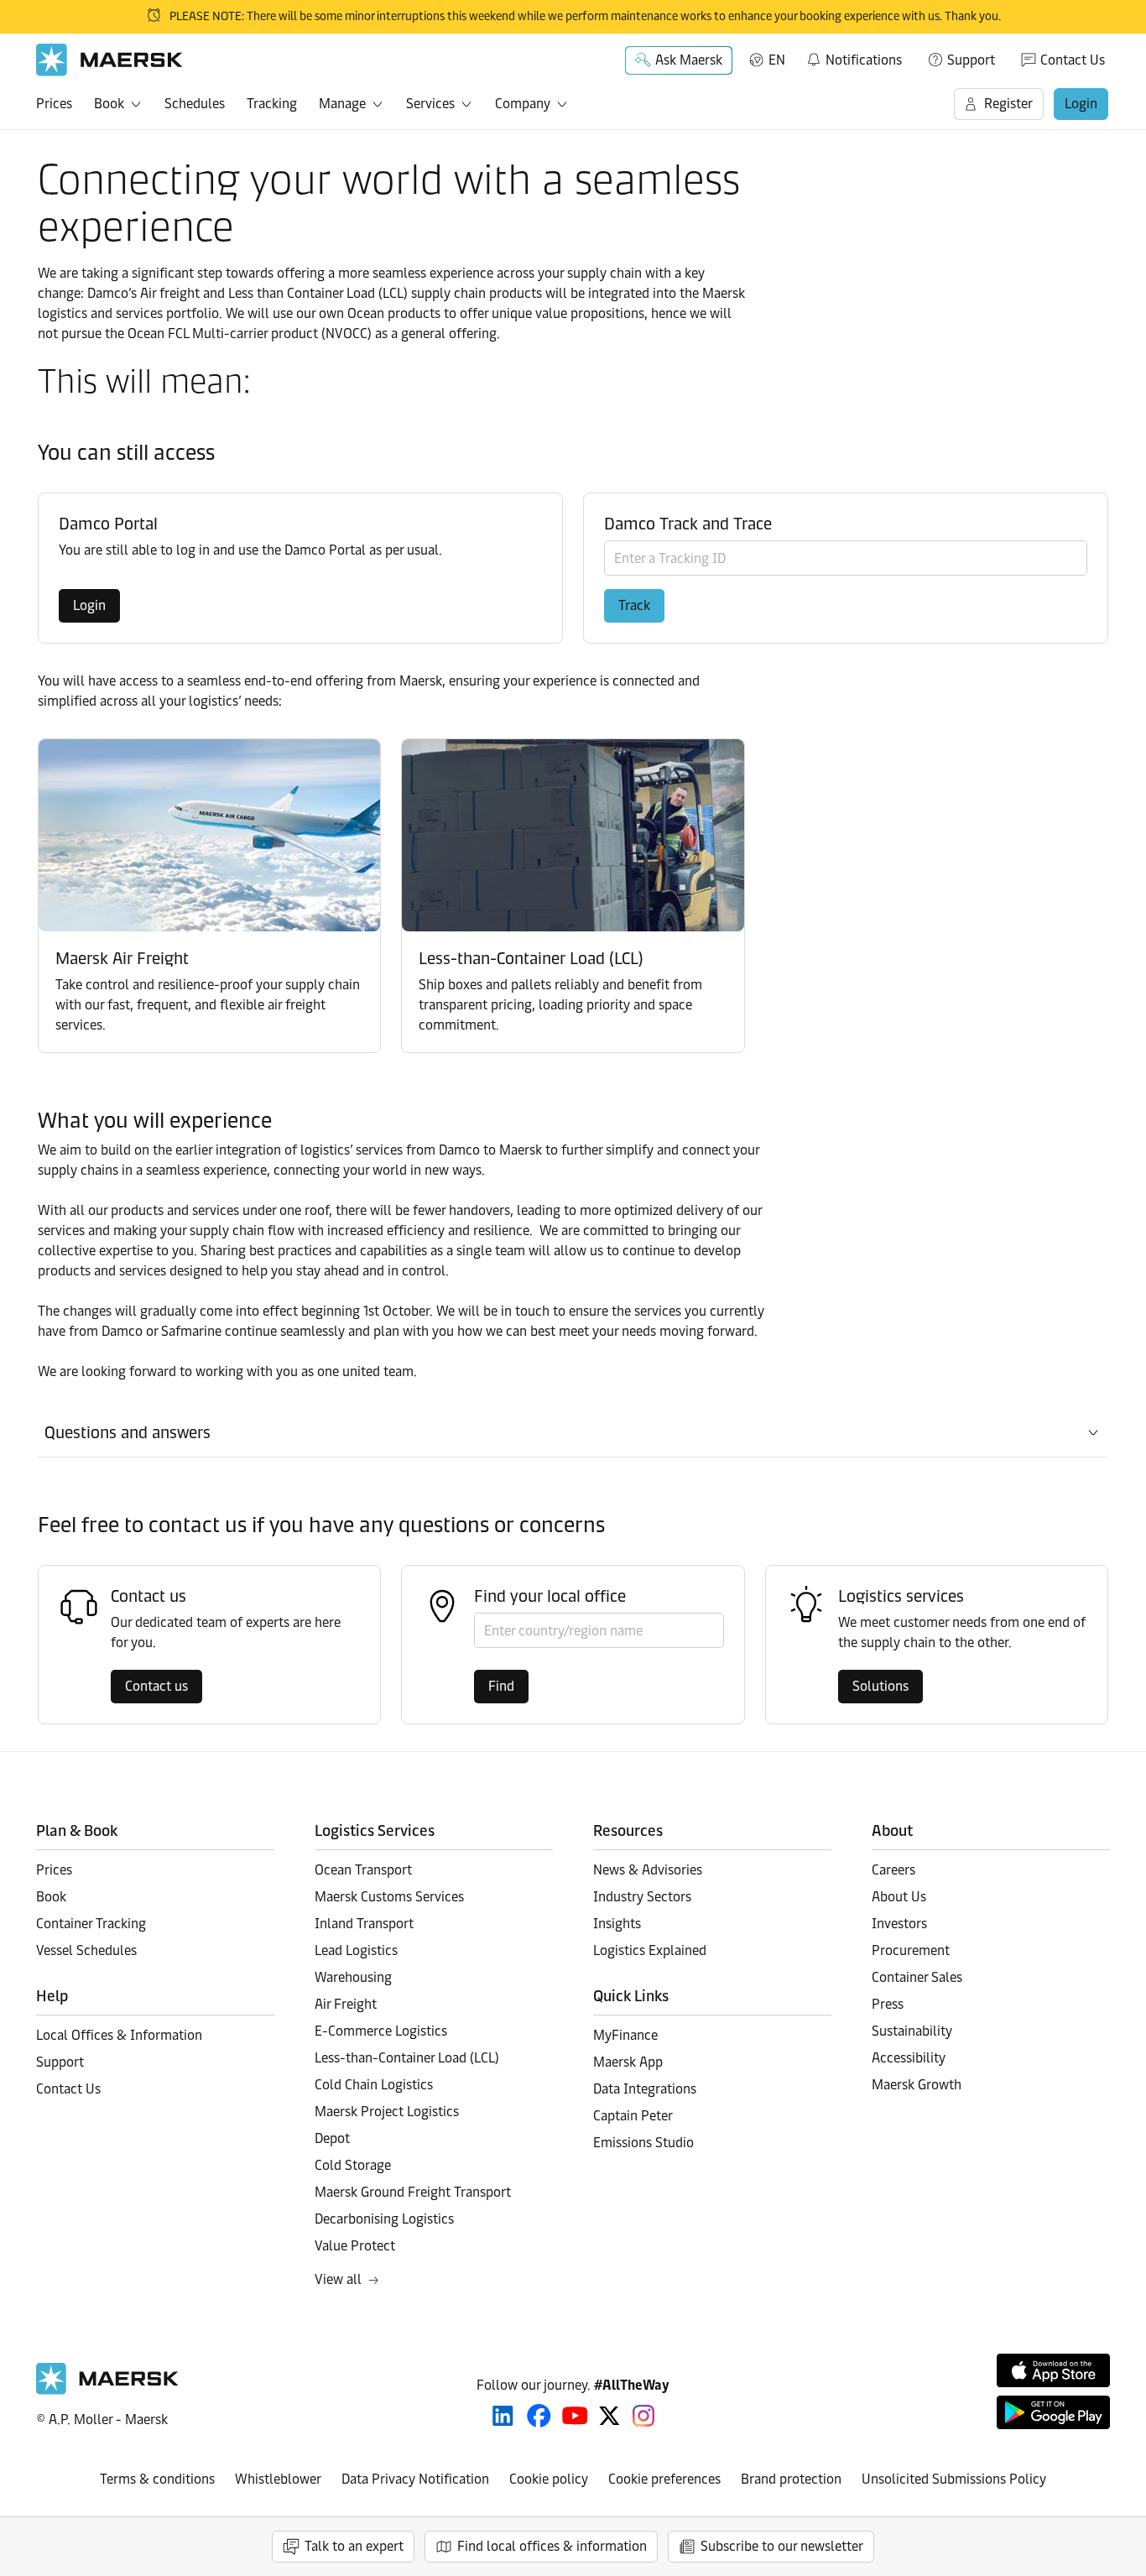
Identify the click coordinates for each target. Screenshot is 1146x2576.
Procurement (911, 1950)
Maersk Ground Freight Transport (413, 2192)
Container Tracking (91, 1924)
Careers (893, 1870)
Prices (54, 104)
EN (777, 60)
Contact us (156, 1686)
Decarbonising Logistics (384, 2219)
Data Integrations (645, 2089)
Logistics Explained (650, 1950)
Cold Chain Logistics (374, 2085)
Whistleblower (278, 2479)
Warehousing (353, 1977)
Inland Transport (364, 1924)
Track (634, 605)
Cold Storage (353, 2165)
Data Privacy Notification (415, 2479)
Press (888, 2004)
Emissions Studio (643, 2143)
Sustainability (912, 2031)
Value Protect (355, 2246)
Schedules (195, 104)
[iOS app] (1053, 2370)
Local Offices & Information (119, 2035)
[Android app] (1053, 2412)
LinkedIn (503, 2416)
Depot (332, 2138)
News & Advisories (648, 1870)
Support (971, 60)
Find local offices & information (552, 2546)
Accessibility (909, 2058)
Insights (617, 1924)
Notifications (854, 57)
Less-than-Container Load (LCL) (407, 2058)
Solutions (880, 1686)
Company (523, 104)
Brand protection (791, 2479)
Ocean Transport (363, 1870)
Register (1008, 104)
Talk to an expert (354, 2546)
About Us (899, 1897)
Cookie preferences (664, 2479)
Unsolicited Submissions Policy (954, 2479)
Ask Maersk (689, 60)
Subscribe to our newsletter (782, 2546)
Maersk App (628, 2062)
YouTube (575, 2416)
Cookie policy (549, 2479)
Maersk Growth (917, 2085)
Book (109, 104)
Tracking (272, 104)
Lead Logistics (356, 1950)
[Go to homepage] (109, 60)
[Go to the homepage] (107, 2390)
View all (338, 2279)
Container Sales (917, 1977)
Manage (342, 104)
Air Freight (346, 2004)
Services (430, 104)
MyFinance (625, 2035)
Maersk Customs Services (389, 1897)
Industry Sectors (642, 1897)
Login (1081, 104)
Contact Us (1073, 60)
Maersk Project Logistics (387, 2112)
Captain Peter (633, 2116)
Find (501, 1686)
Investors (899, 1924)
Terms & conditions (157, 2479)
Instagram (643, 2416)
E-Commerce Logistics (381, 2031)
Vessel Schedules (86, 1950)
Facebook (539, 2416)
